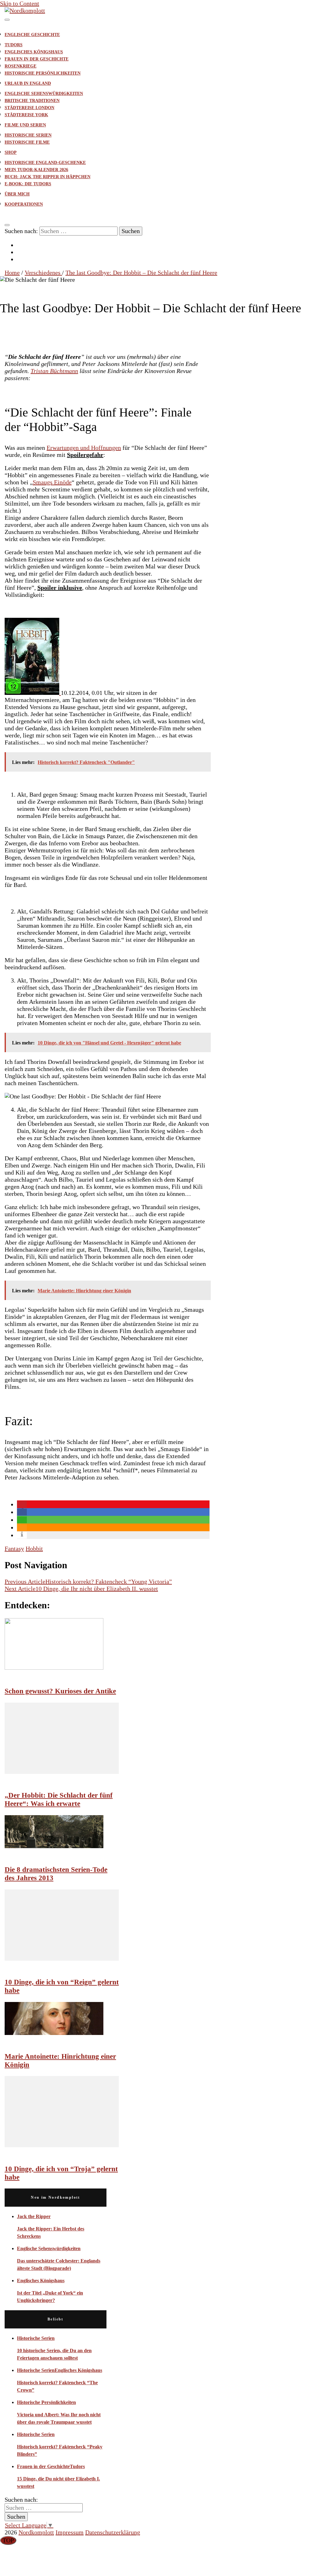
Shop (11, 152)
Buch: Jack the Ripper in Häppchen (48, 177)
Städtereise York (26, 115)
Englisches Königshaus (34, 52)
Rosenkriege (21, 66)
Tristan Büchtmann (54, 371)
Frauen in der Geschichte (37, 59)
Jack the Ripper (34, 2216)
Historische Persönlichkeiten (43, 73)
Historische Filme (27, 142)
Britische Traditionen (32, 101)
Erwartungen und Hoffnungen (84, 448)
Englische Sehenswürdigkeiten (44, 94)
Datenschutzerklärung (113, 2532)
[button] (22, 1504)
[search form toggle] (7, 225)
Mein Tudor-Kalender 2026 (36, 170)
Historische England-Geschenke (45, 163)
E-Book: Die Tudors (28, 184)
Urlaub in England (28, 83)
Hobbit (34, 1548)
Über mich (17, 194)
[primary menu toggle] (7, 20)
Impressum (70, 2532)
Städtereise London (29, 108)
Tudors (14, 45)
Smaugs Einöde (52, 482)
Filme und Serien (25, 125)
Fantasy (14, 1548)
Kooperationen (24, 204)
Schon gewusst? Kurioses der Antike (60, 1691)
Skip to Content (20, 3)
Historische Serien (28, 135)
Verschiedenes (20, 288)
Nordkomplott (36, 2532)
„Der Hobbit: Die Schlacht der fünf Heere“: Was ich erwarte (59, 1799)
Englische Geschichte (32, 35)
